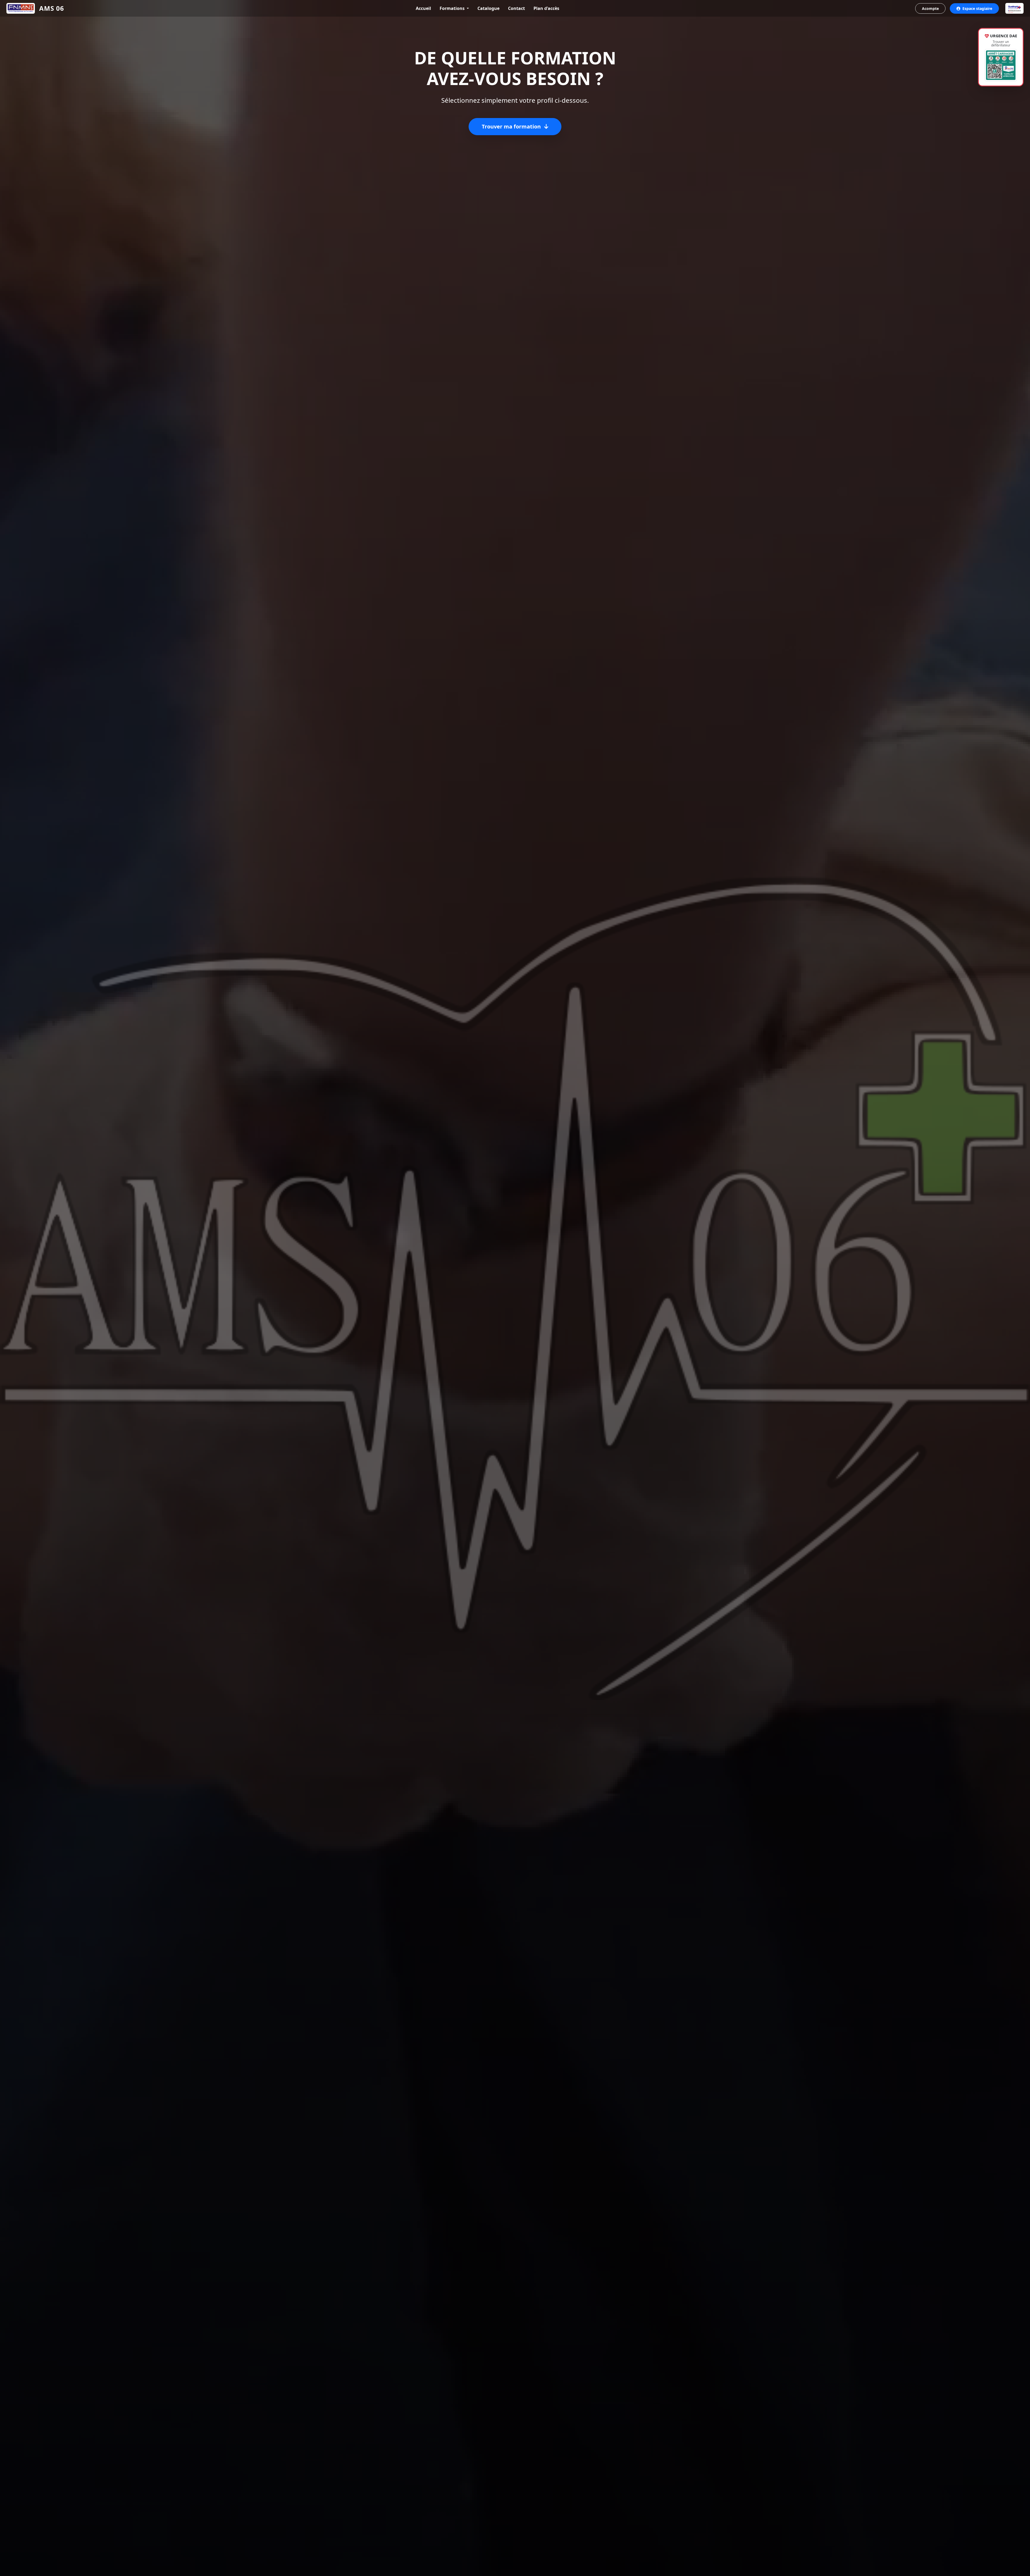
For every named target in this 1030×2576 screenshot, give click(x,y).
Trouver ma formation (512, 126)
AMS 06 (52, 8)
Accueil (423, 8)
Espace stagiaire (977, 8)
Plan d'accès (546, 8)
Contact (516, 8)
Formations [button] (453, 8)
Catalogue (488, 8)
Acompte (930, 8)
